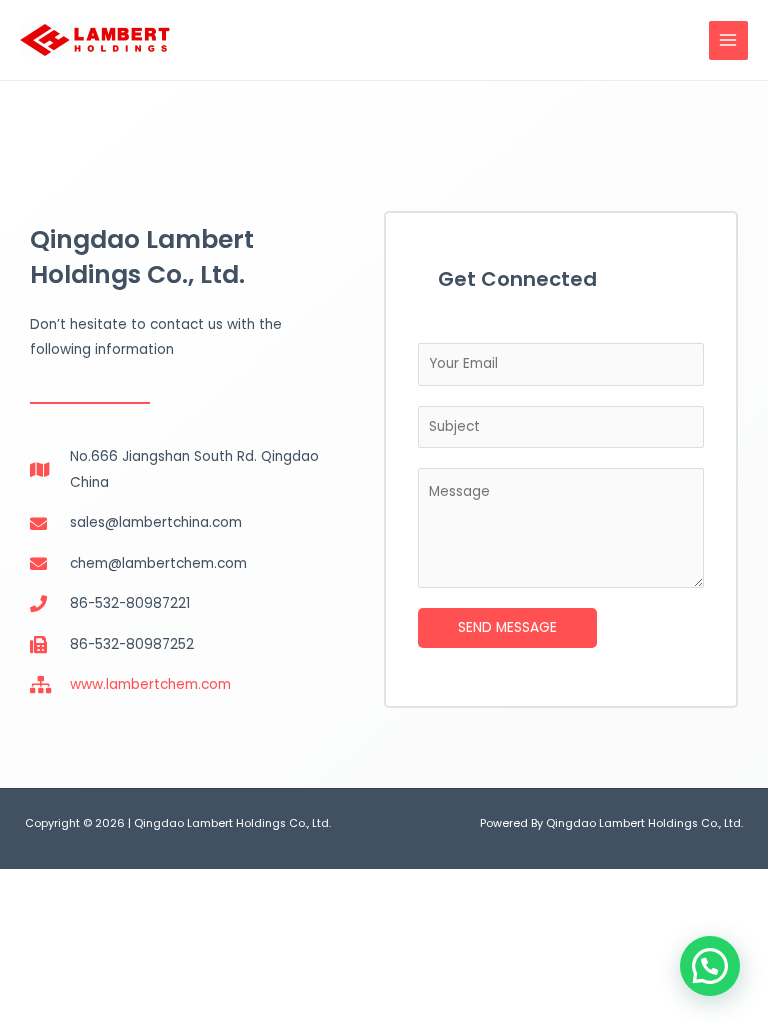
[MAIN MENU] (728, 40)
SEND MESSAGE (507, 627)
